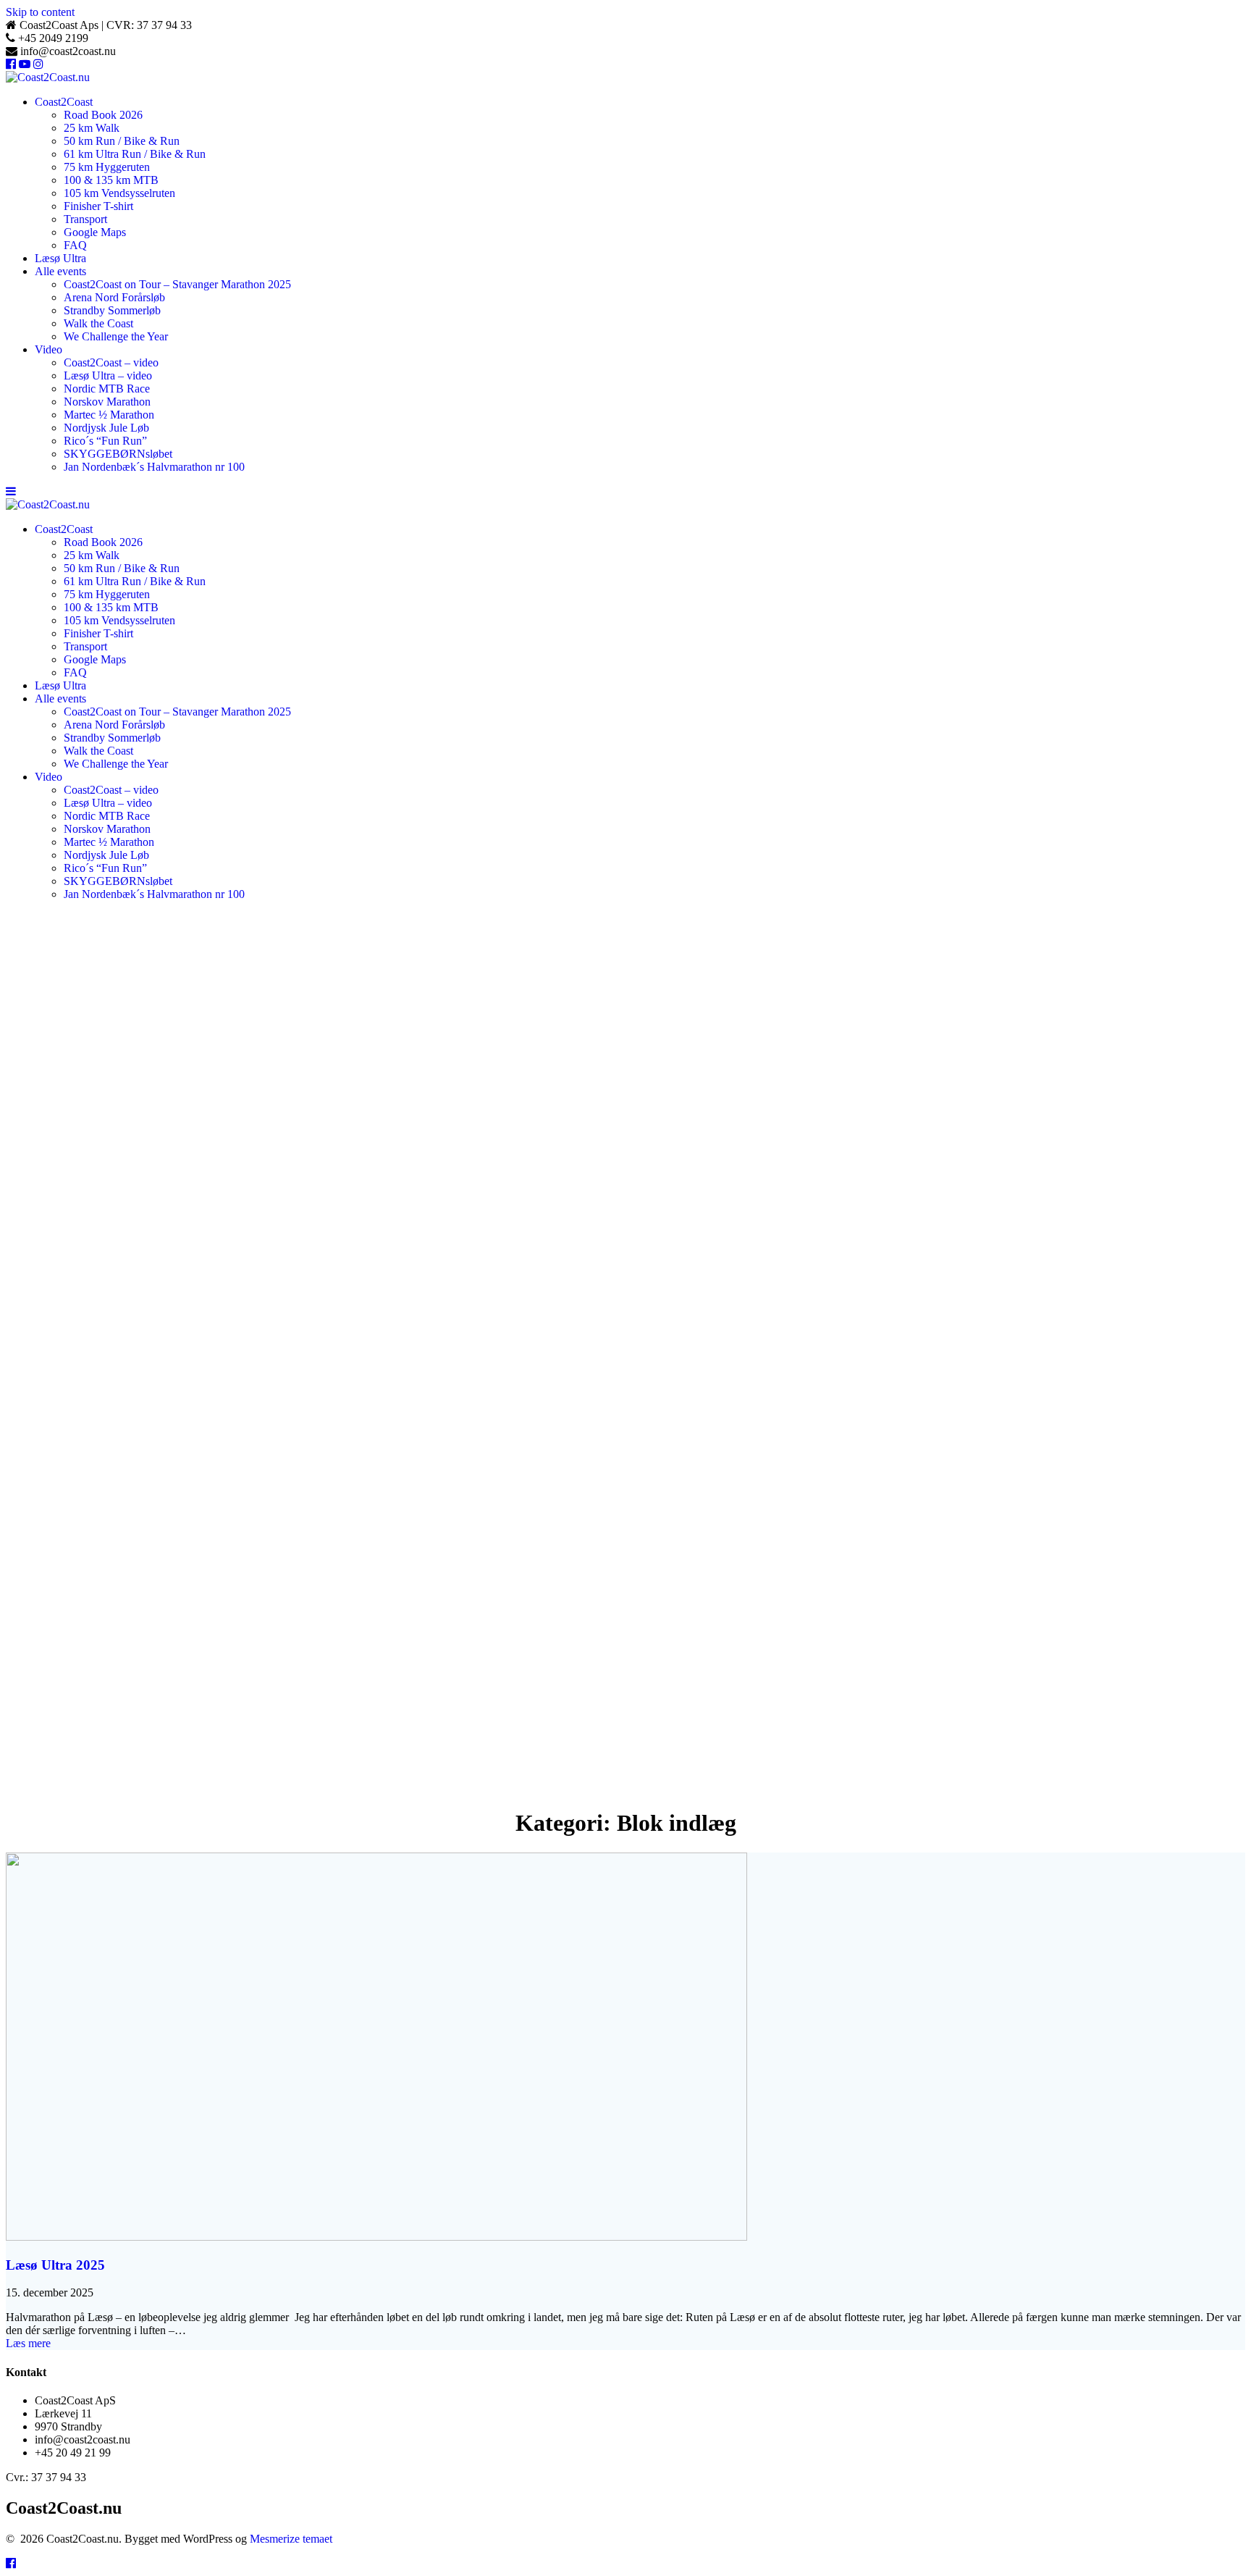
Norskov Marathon (107, 402)
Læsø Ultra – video (108, 376)
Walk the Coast (98, 323)
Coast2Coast (64, 102)
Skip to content (40, 12)
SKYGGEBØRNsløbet (118, 454)
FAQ (75, 245)
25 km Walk (92, 128)
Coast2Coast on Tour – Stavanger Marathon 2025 (177, 284)
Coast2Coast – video (111, 362)
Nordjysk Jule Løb (106, 428)
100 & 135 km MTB (111, 180)
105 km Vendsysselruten (119, 193)
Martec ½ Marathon (109, 415)
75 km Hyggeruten (107, 167)
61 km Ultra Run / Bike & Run (135, 154)
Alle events (60, 271)
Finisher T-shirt (98, 206)
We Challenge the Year (116, 336)
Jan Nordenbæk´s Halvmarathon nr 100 (154, 467)
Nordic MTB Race (107, 389)
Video (49, 349)
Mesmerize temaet (291, 2539)
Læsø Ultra (60, 258)
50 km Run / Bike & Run (122, 141)
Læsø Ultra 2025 (55, 2265)
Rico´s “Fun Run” (105, 441)
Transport (85, 219)
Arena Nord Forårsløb (114, 297)
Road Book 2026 (103, 115)
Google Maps (95, 232)
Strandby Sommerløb (112, 310)
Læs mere (28, 2343)
